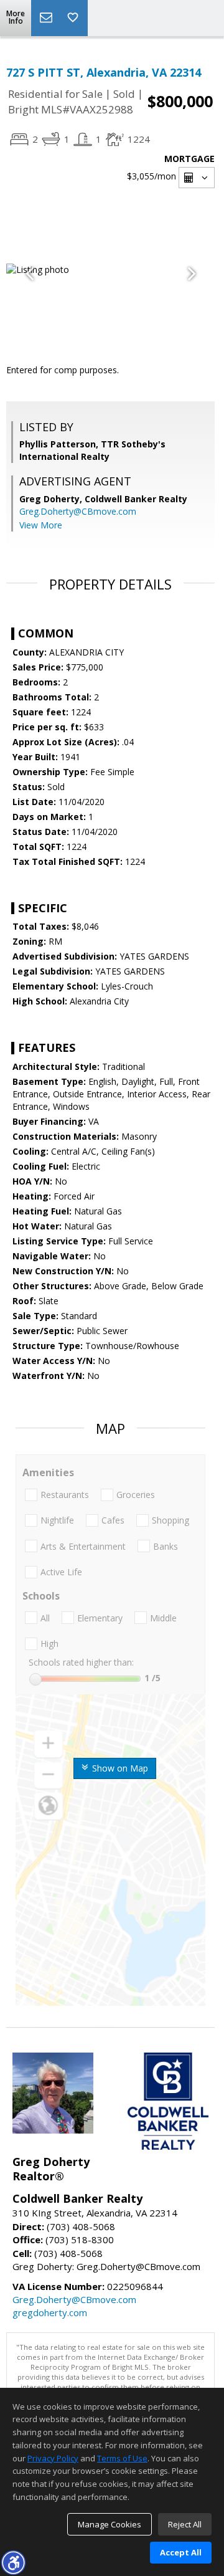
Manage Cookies (110, 2524)
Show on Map (119, 1768)
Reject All (185, 2524)
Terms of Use (122, 2458)
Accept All (181, 2552)
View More (41, 525)
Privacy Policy (53, 2458)
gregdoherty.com (50, 2312)
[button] (13, 2562)
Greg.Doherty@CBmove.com (78, 511)
